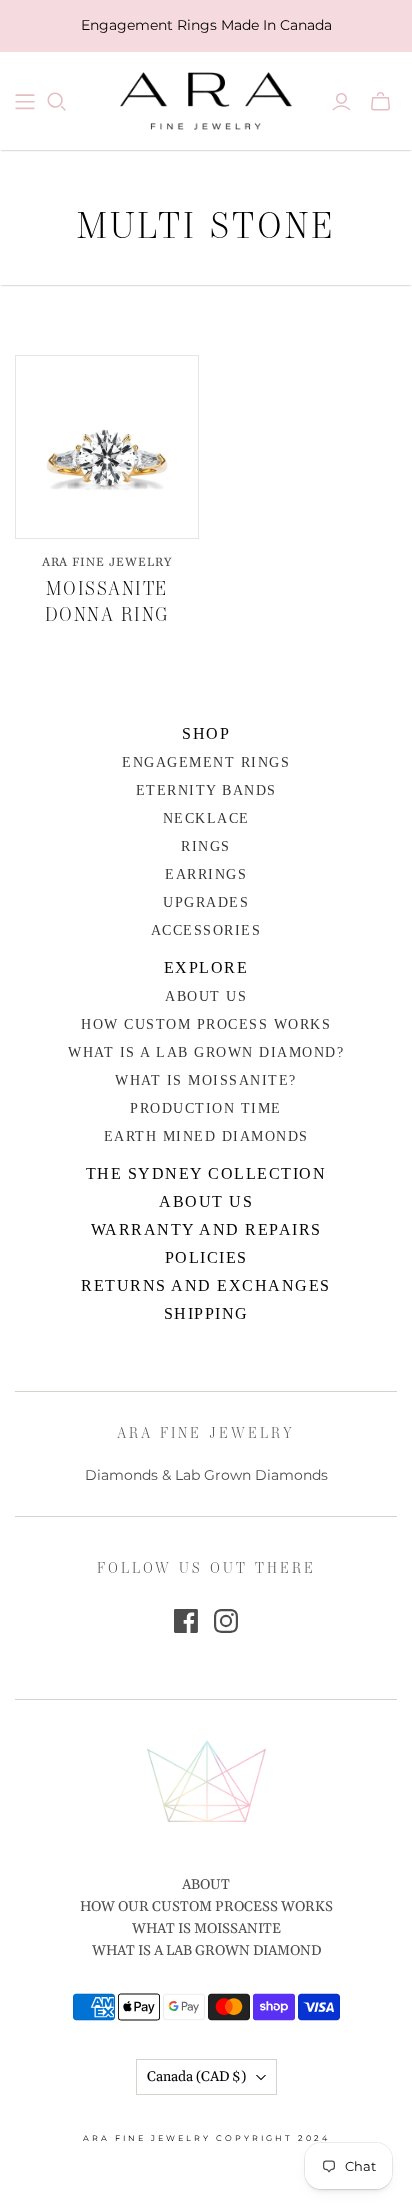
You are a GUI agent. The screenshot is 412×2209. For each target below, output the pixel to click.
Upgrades (206, 902)
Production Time (206, 1108)
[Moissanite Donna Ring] (107, 447)
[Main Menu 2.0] (25, 102)
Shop (206, 733)
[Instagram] (226, 1621)
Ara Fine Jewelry (107, 562)
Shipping (206, 1313)
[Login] (341, 102)
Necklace (206, 818)
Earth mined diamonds (206, 1136)
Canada (196, 2077)
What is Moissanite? (206, 1080)
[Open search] (57, 102)
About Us (206, 996)
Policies (206, 1257)
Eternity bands (206, 790)
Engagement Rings (206, 762)
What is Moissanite (206, 1929)
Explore (206, 967)
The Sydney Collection (206, 1173)
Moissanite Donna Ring (107, 600)
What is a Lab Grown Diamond (206, 1951)
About (206, 1885)
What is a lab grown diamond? (206, 1052)
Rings (206, 846)
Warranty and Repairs (206, 1229)
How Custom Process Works (206, 1024)
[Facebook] (186, 1621)
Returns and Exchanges (206, 1285)
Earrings (206, 874)
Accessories (206, 930)
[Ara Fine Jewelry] (206, 97)
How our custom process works (206, 1907)
